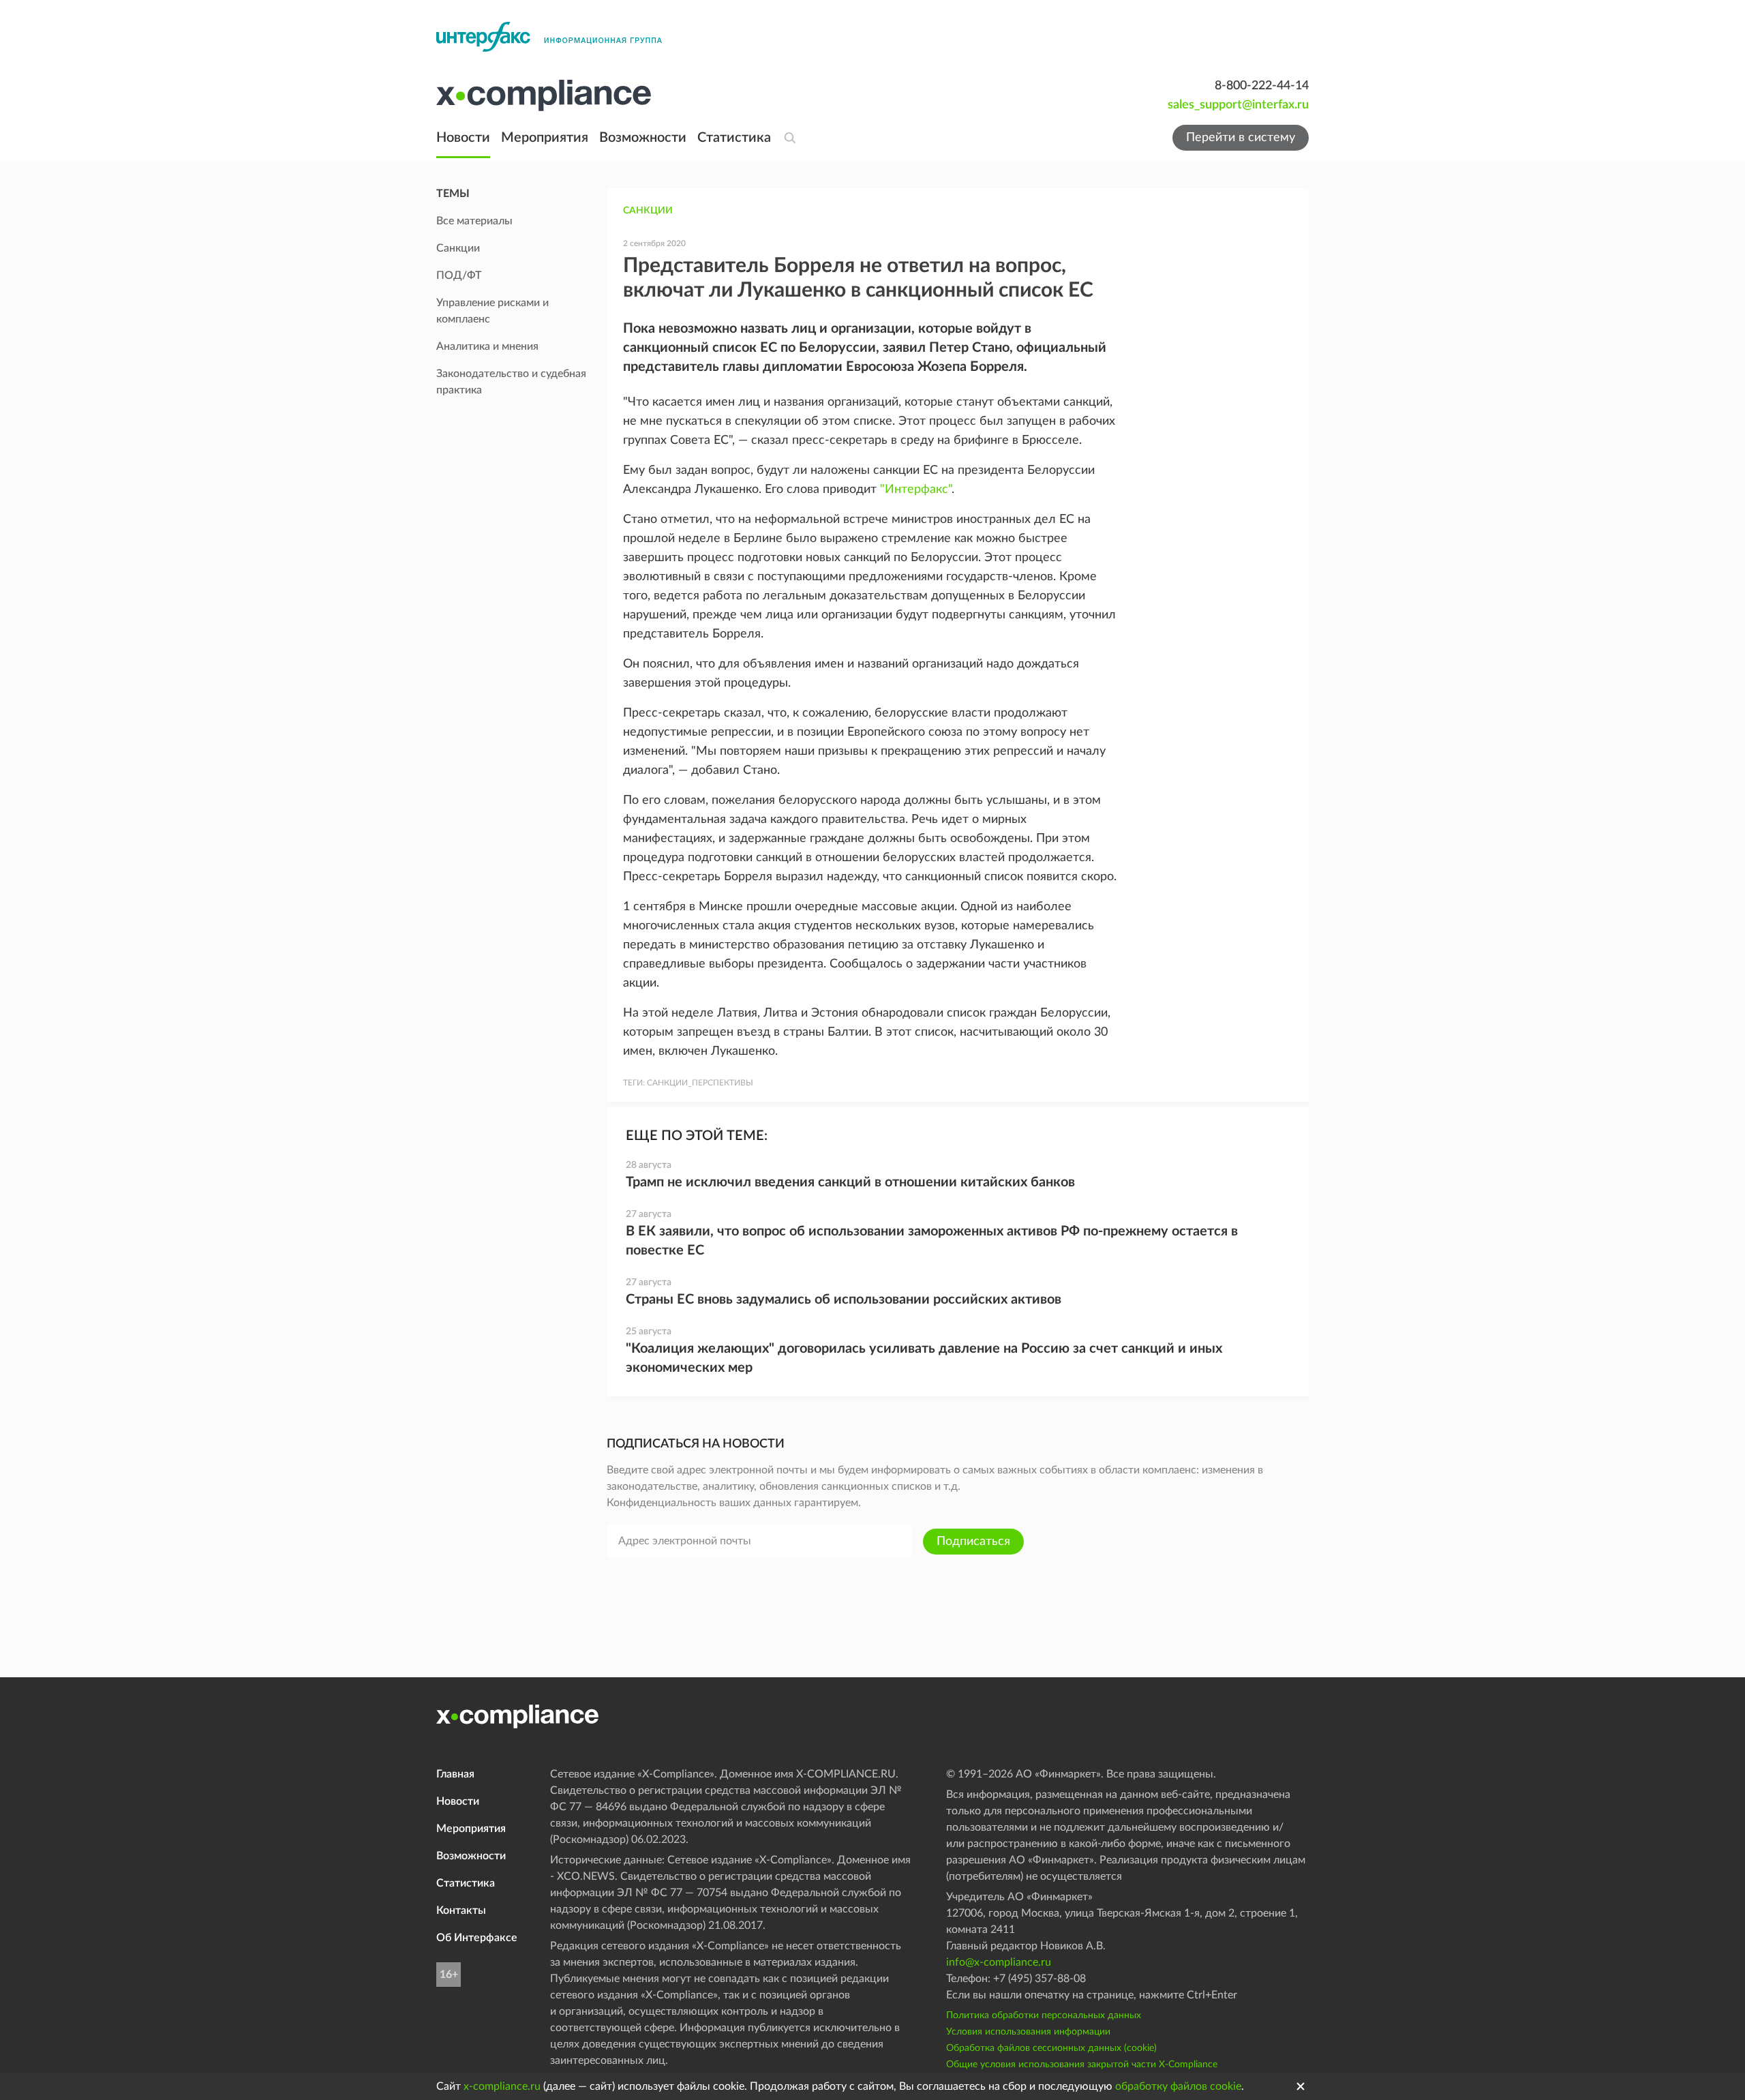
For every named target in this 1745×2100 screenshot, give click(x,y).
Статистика (734, 138)
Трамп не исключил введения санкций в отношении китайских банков (850, 1182)
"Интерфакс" (916, 490)
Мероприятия (545, 138)
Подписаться (973, 1542)
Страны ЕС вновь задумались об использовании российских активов (844, 1300)
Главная (455, 1774)
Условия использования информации (1028, 2032)
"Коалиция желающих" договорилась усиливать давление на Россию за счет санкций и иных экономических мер (924, 1358)
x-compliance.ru (502, 2086)
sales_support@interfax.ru (1238, 105)
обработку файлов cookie (1178, 2086)
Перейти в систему (1241, 138)
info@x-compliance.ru (999, 1962)
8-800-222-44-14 (1262, 86)
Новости (463, 138)
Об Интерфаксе (477, 1938)
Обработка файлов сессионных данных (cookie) (1051, 2048)
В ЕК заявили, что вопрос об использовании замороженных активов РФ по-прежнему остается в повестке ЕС (932, 1241)
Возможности (643, 138)
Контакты (461, 1910)
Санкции (648, 211)
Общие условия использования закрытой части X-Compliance (1082, 2065)
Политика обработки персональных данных (1044, 2015)
